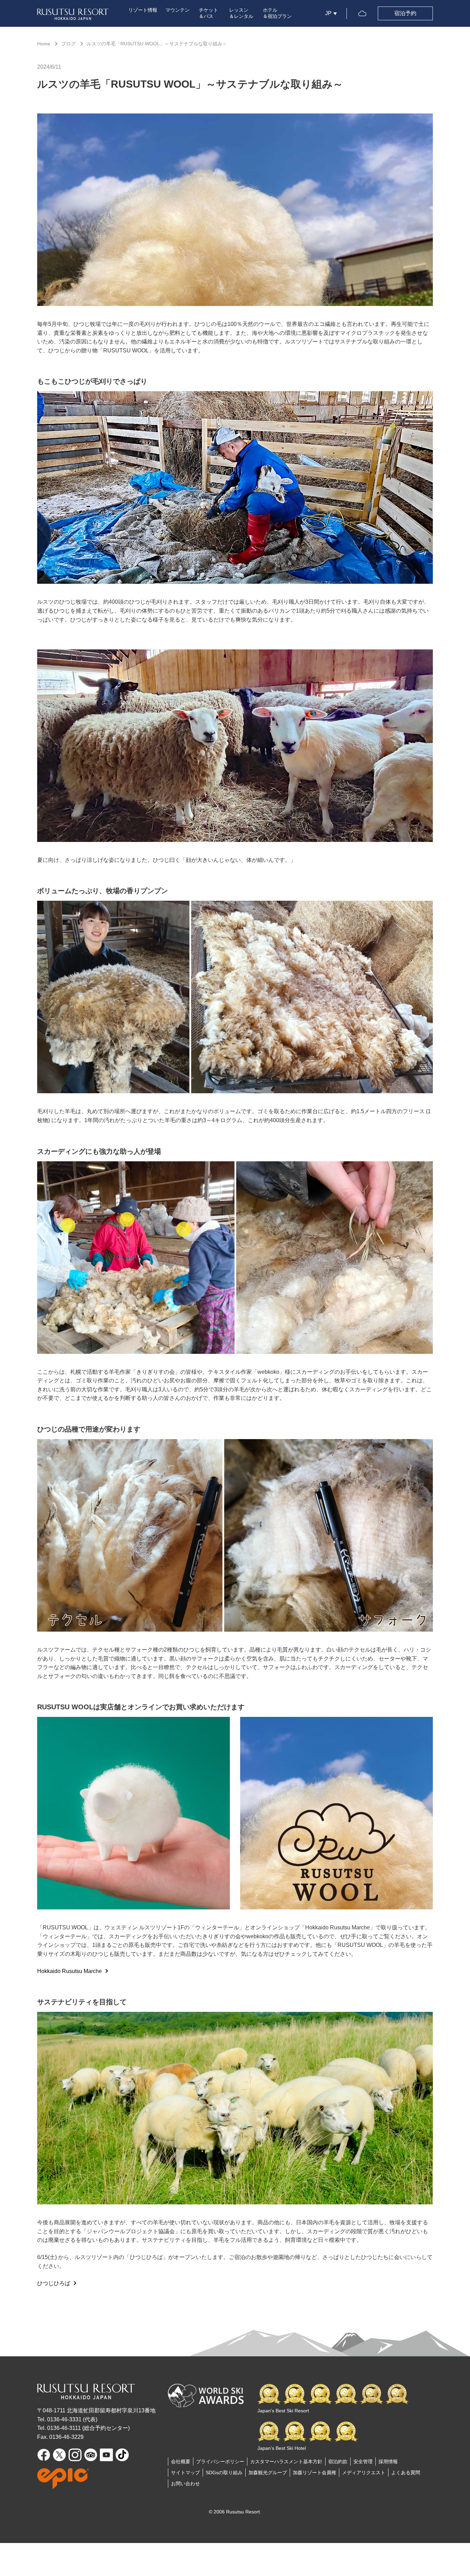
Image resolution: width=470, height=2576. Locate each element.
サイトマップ (185, 2473)
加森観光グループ (268, 2473)
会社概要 (181, 2462)
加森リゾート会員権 (314, 2473)
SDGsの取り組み (224, 2473)
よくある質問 (406, 2473)
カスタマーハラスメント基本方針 (286, 2462)
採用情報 (388, 2462)
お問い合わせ (185, 2484)
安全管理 (363, 2462)
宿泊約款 (338, 2462)
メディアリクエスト (364, 2473)
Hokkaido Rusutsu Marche (70, 1971)
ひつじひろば (54, 2283)
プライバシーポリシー (220, 2462)
